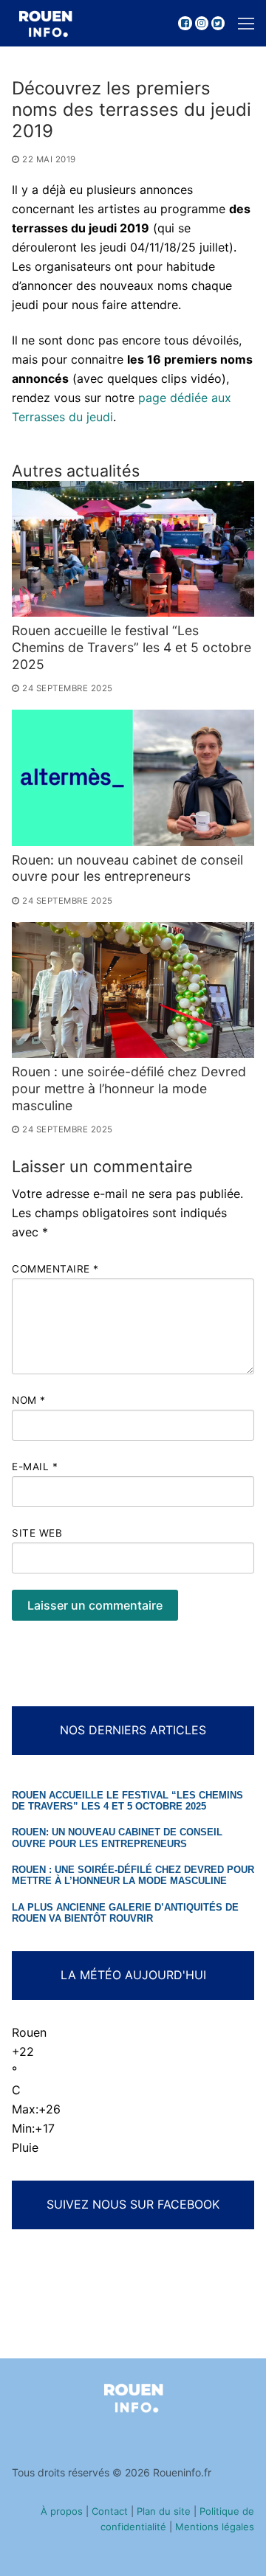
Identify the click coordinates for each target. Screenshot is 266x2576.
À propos (62, 2511)
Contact (110, 2511)
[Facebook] (185, 23)
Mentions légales (215, 2527)
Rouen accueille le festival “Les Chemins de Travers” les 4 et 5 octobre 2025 (132, 647)
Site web (37, 1533)
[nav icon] (246, 24)
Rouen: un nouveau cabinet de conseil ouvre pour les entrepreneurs (127, 868)
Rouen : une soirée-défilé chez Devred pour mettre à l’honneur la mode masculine (129, 1088)
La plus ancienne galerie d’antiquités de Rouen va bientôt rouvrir (125, 1913)
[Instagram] (202, 23)
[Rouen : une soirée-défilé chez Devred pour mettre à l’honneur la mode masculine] (133, 990)
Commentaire (55, 1269)
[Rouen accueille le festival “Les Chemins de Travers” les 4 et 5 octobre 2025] (133, 549)
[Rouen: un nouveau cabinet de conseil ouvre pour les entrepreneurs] (133, 778)
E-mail (35, 1467)
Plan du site (164, 2511)
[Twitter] (218, 23)
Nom (29, 1400)
